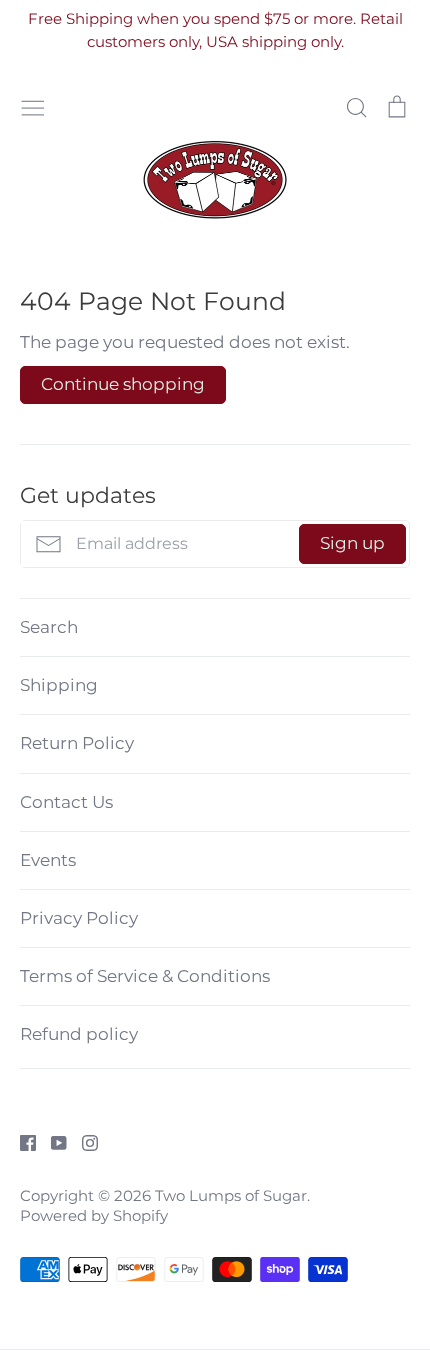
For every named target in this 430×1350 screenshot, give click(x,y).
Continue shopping (123, 384)
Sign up (352, 543)
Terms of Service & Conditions (145, 976)
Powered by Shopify (94, 1216)
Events (48, 860)
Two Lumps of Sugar (231, 1196)
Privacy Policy (79, 918)
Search (49, 627)
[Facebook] (20, 1142)
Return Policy (77, 743)
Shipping (59, 685)
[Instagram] (82, 1142)
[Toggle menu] (33, 105)
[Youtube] (51, 1142)
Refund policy (79, 1034)
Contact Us (66, 802)
